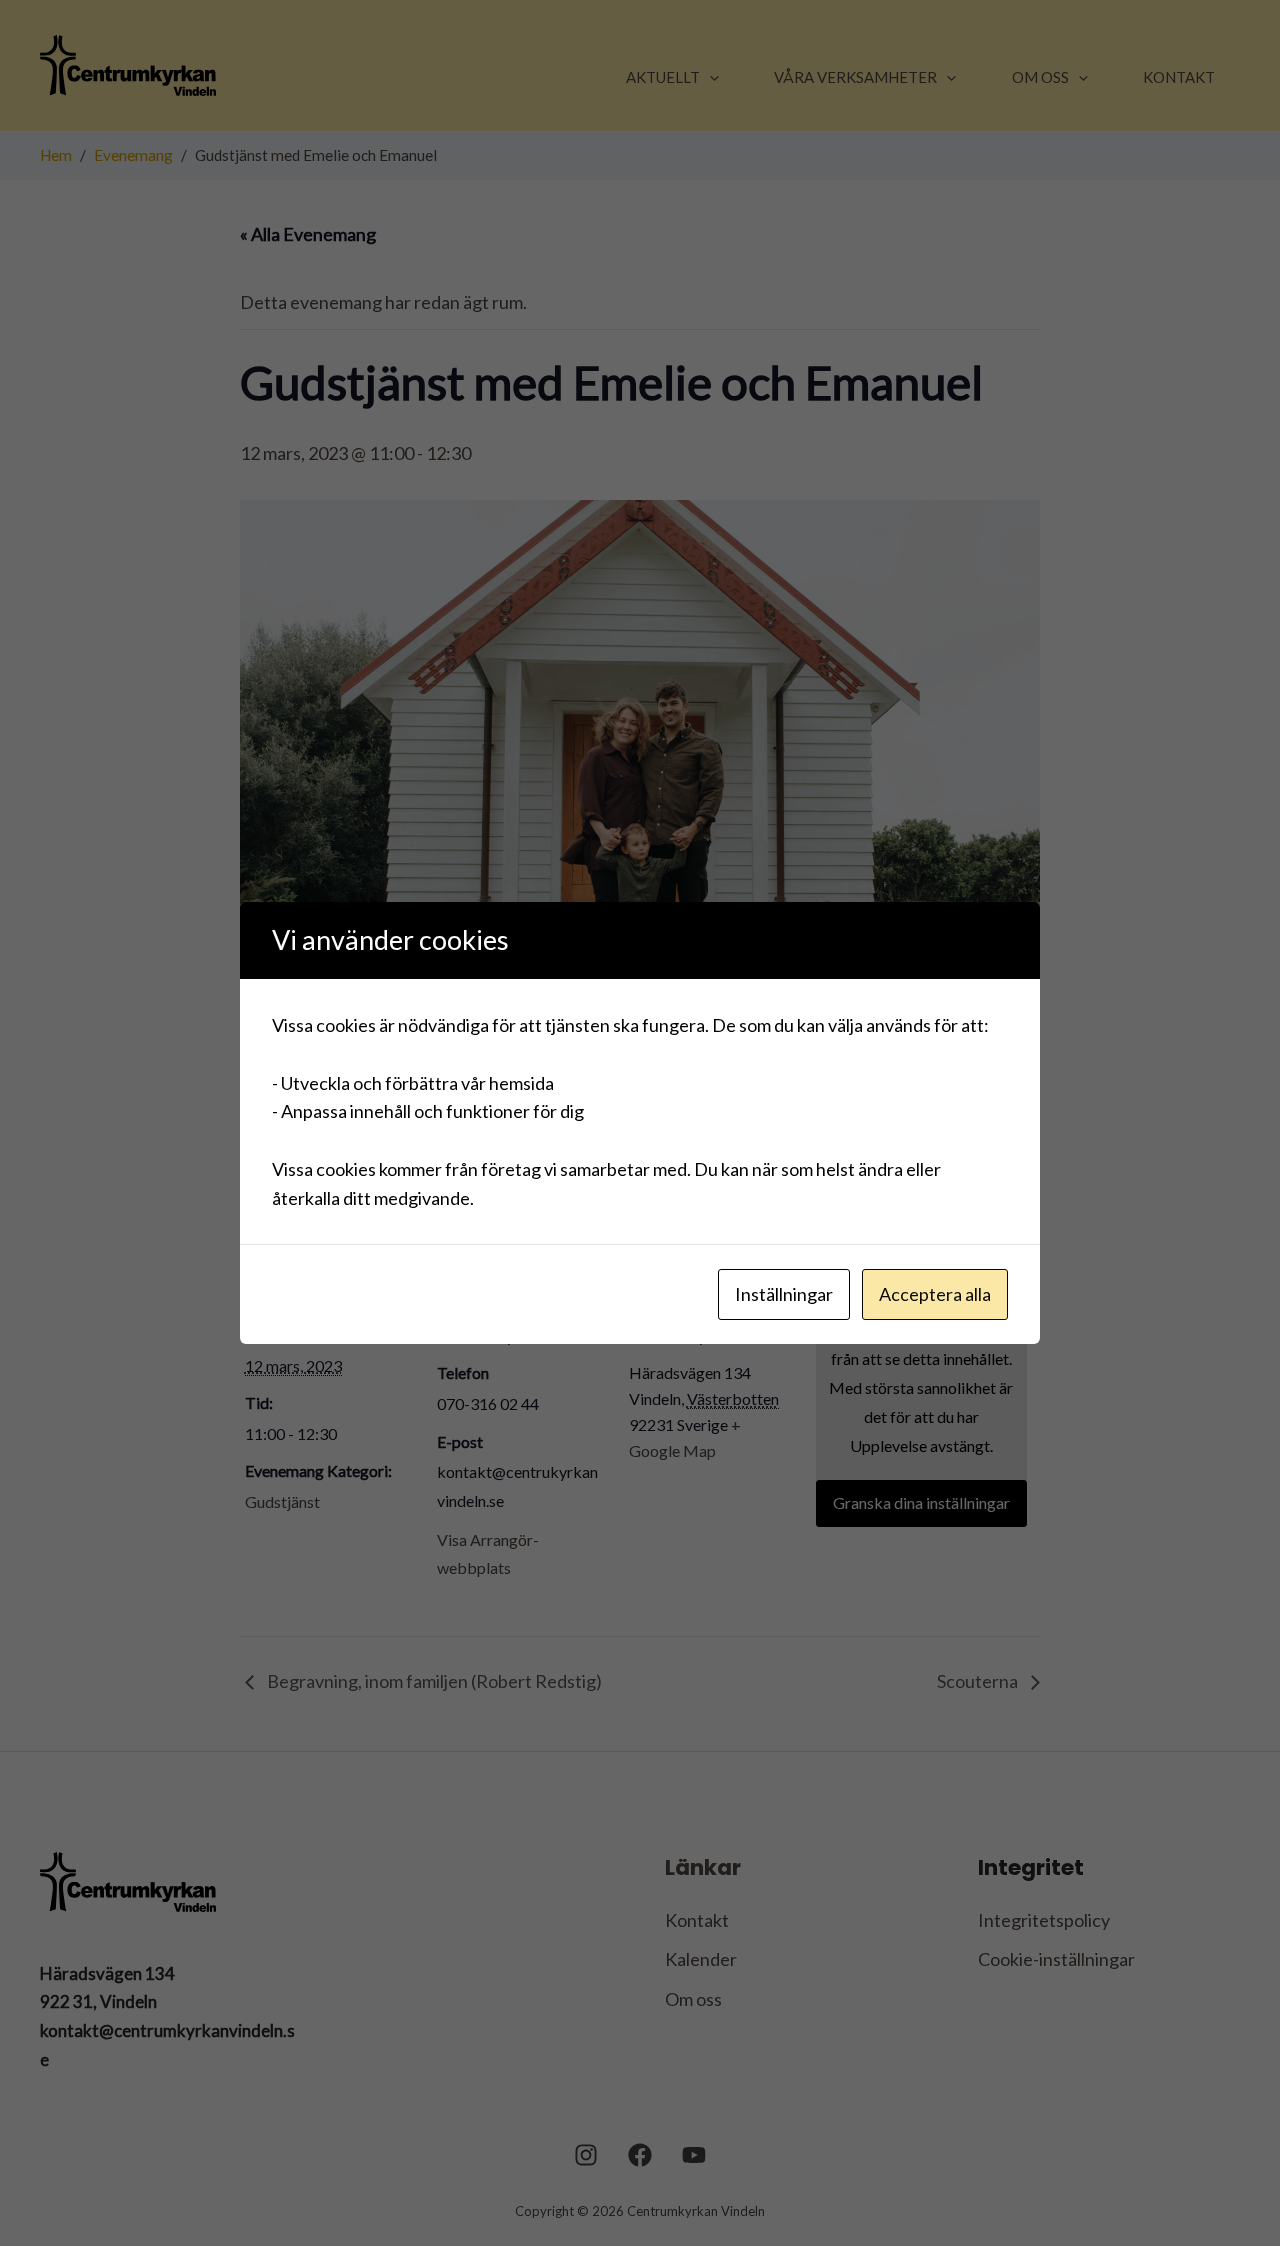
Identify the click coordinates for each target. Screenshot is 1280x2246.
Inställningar (784, 1294)
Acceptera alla (935, 1294)
